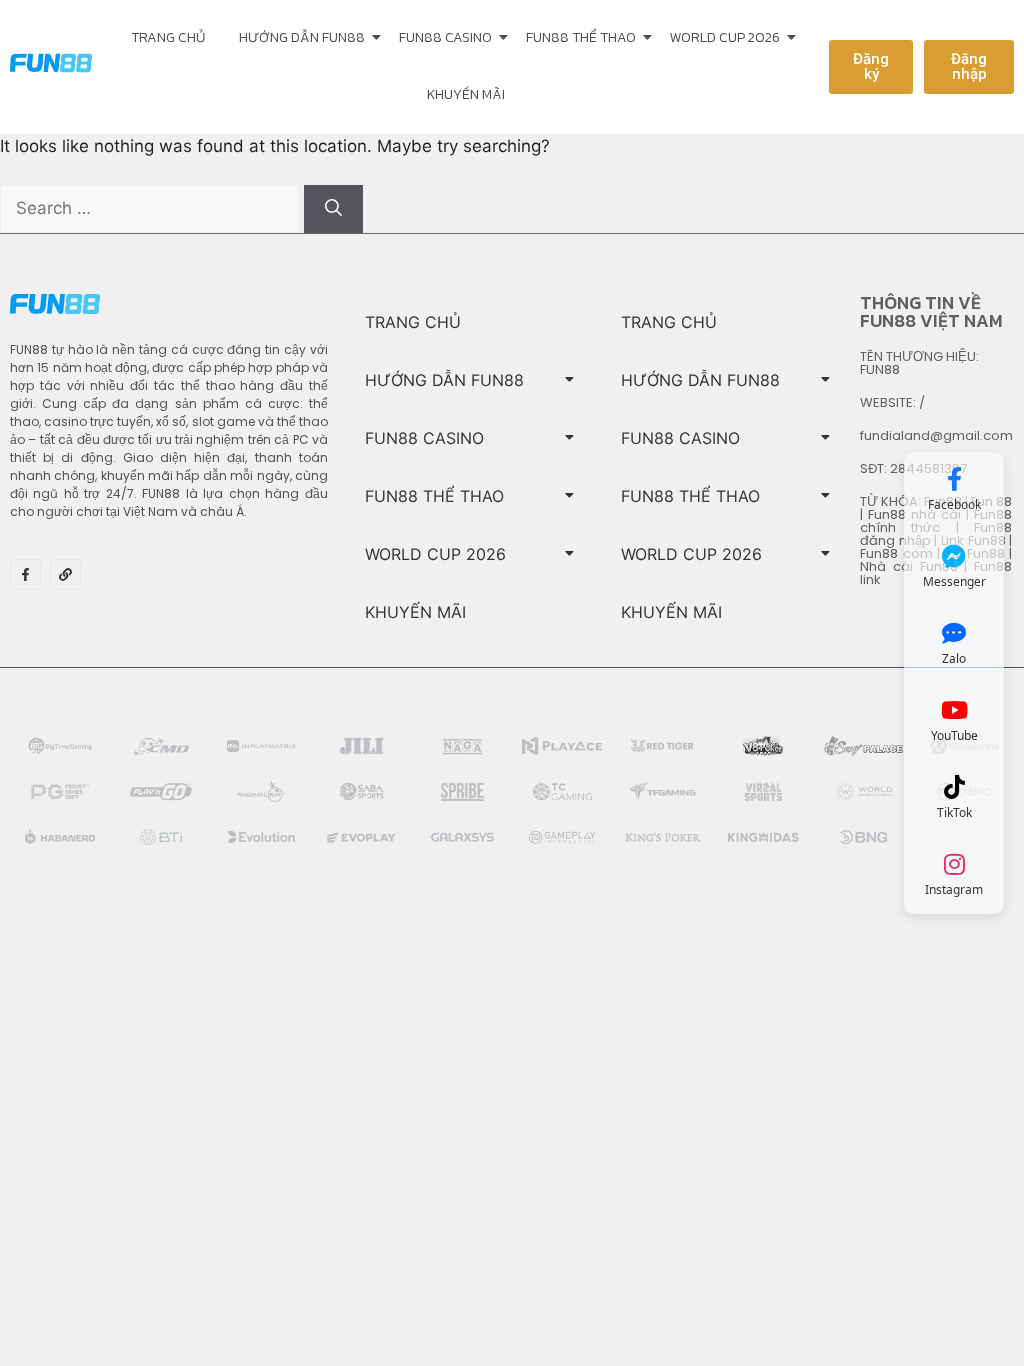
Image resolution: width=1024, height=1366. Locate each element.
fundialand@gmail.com (936, 435)
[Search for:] (152, 208)
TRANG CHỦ (168, 37)
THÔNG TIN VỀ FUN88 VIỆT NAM (931, 311)
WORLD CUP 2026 (725, 37)
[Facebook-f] (25, 574)
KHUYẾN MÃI (466, 94)
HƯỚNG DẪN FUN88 (302, 37)
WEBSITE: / (892, 402)
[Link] (65, 574)
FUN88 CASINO (445, 37)
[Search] (333, 209)
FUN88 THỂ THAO (581, 37)
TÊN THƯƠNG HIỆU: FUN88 (919, 363)
